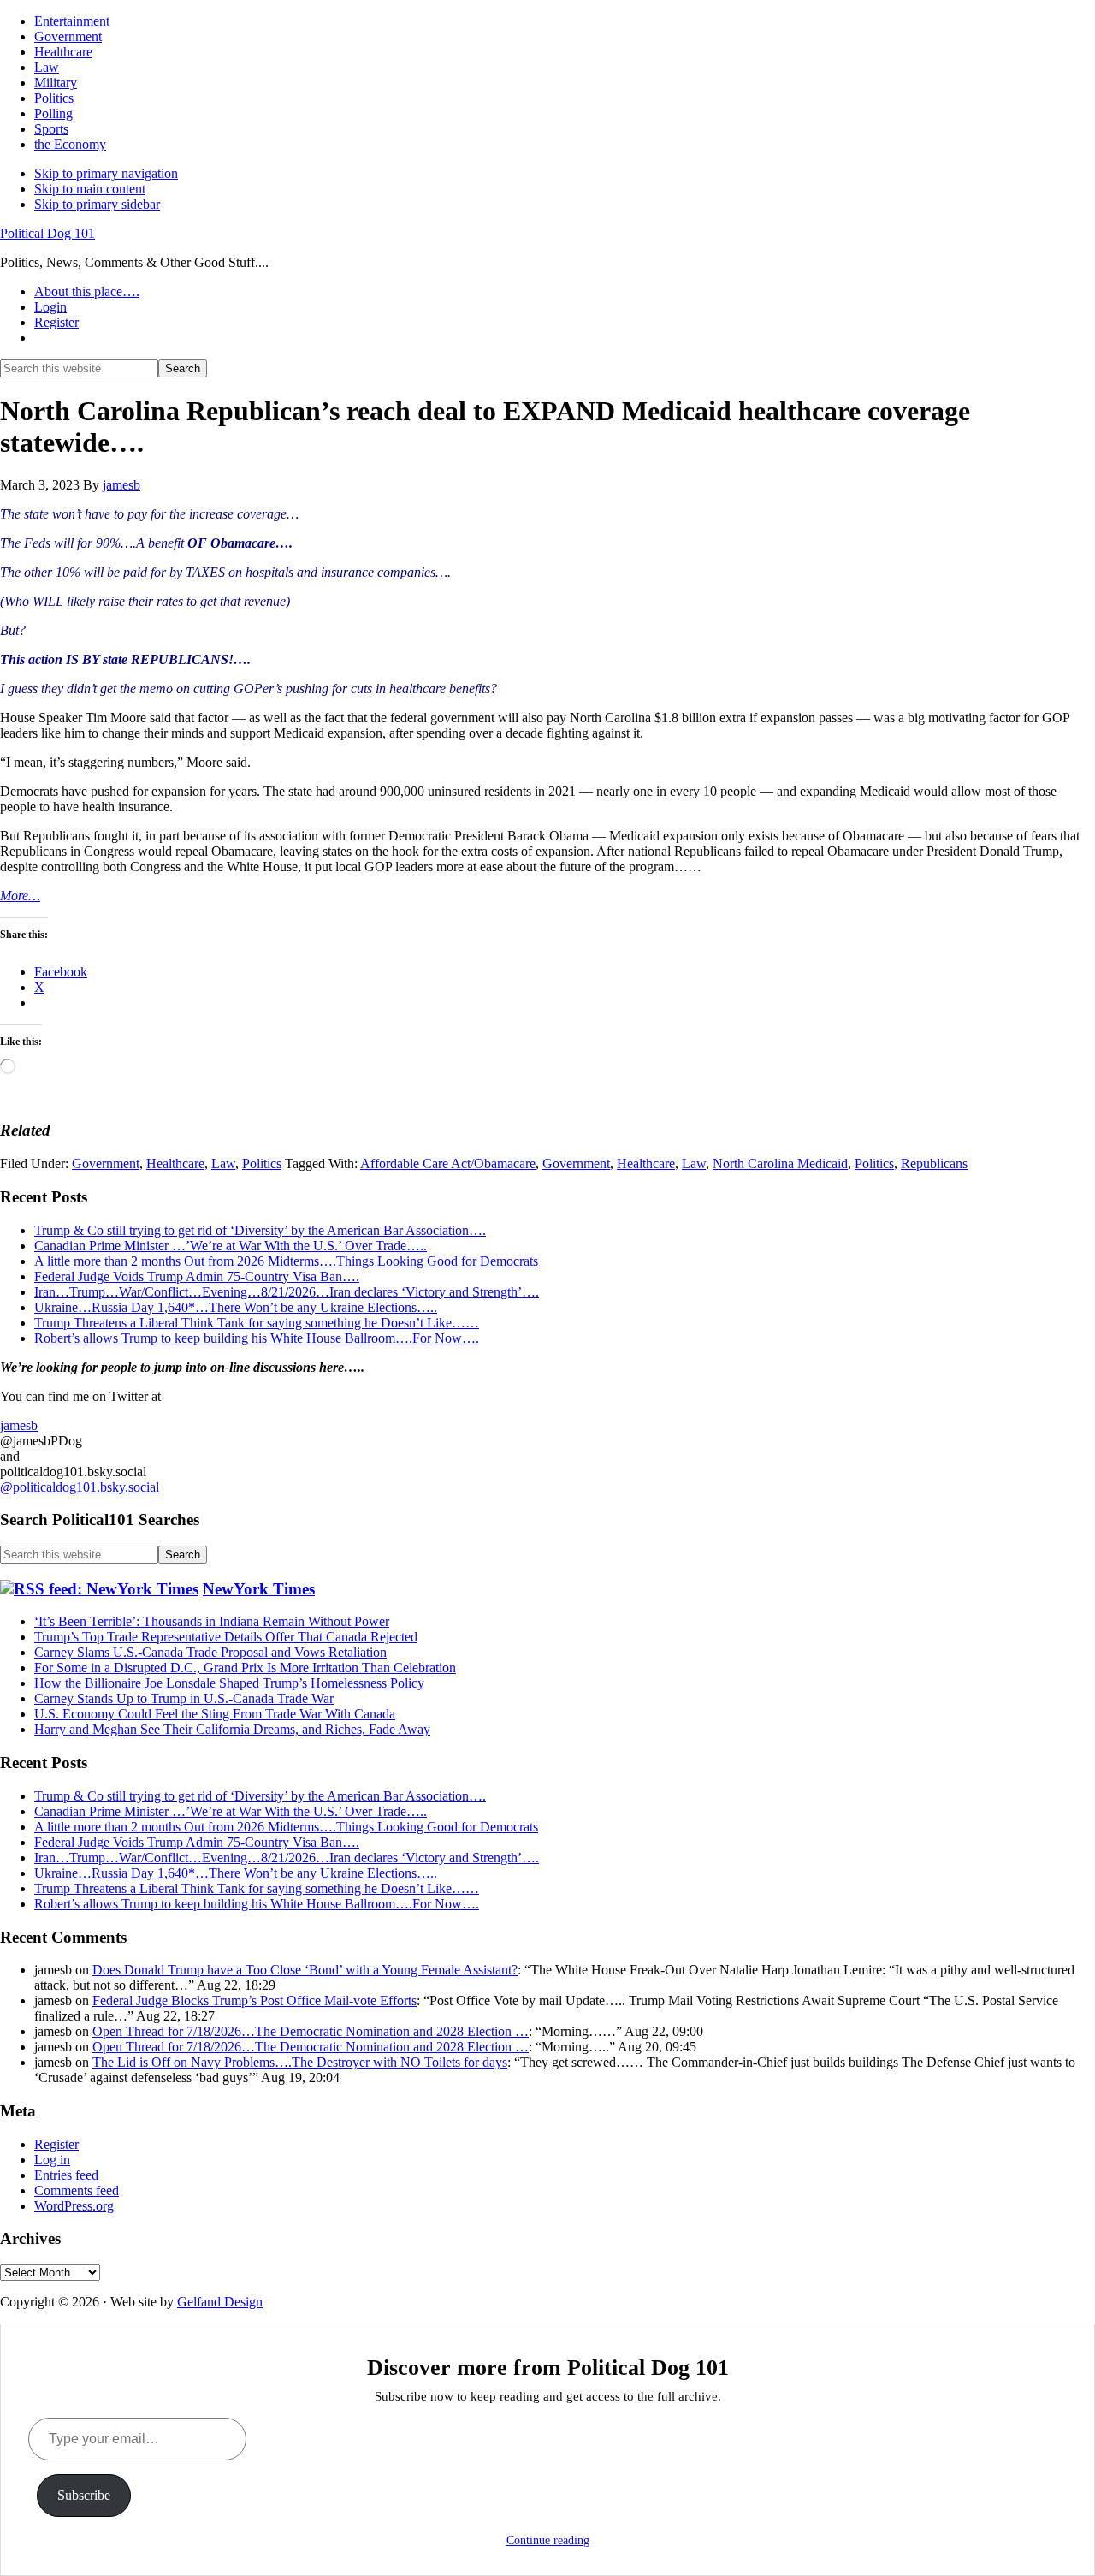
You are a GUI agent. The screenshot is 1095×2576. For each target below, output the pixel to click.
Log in (52, 2160)
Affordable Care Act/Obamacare (448, 1163)
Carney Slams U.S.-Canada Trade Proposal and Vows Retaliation (210, 1652)
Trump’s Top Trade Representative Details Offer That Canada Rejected (226, 1637)
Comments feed (77, 2190)
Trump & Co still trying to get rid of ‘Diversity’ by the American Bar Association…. (260, 1230)
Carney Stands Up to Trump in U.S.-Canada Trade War (184, 1698)
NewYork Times (259, 1589)
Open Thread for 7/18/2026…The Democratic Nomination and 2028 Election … (311, 2031)
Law (223, 1163)
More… (20, 896)
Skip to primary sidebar (97, 204)
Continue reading (548, 2540)
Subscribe (84, 2495)
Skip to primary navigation (106, 173)
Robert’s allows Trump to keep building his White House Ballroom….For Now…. (257, 1338)
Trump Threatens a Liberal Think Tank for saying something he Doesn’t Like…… (257, 1323)
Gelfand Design (220, 2302)
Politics (262, 1163)
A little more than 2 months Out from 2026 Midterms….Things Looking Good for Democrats (286, 1261)
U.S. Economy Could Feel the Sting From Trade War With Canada (215, 1714)
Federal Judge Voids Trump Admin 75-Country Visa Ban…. (197, 1276)
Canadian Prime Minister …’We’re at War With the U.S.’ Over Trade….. (231, 1246)
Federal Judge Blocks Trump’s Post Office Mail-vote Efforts (255, 2000)
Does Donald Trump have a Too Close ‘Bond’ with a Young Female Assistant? (305, 1970)
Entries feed (66, 2175)
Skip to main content (90, 189)
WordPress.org (74, 2206)
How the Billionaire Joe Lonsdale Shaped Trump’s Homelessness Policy (229, 1683)
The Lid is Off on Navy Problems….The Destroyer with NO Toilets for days (300, 2062)
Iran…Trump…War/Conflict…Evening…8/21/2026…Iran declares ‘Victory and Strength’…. (287, 1292)
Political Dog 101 (47, 233)
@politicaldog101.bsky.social (80, 1487)
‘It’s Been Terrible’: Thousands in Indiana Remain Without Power (212, 1621)
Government (106, 1163)
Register (56, 2144)
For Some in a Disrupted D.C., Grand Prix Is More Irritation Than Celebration (245, 1668)
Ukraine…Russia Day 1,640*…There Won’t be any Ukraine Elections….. (236, 1307)
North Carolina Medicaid (780, 1163)
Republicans (934, 1163)
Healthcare (175, 1163)
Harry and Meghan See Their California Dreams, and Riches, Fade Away (232, 1729)
